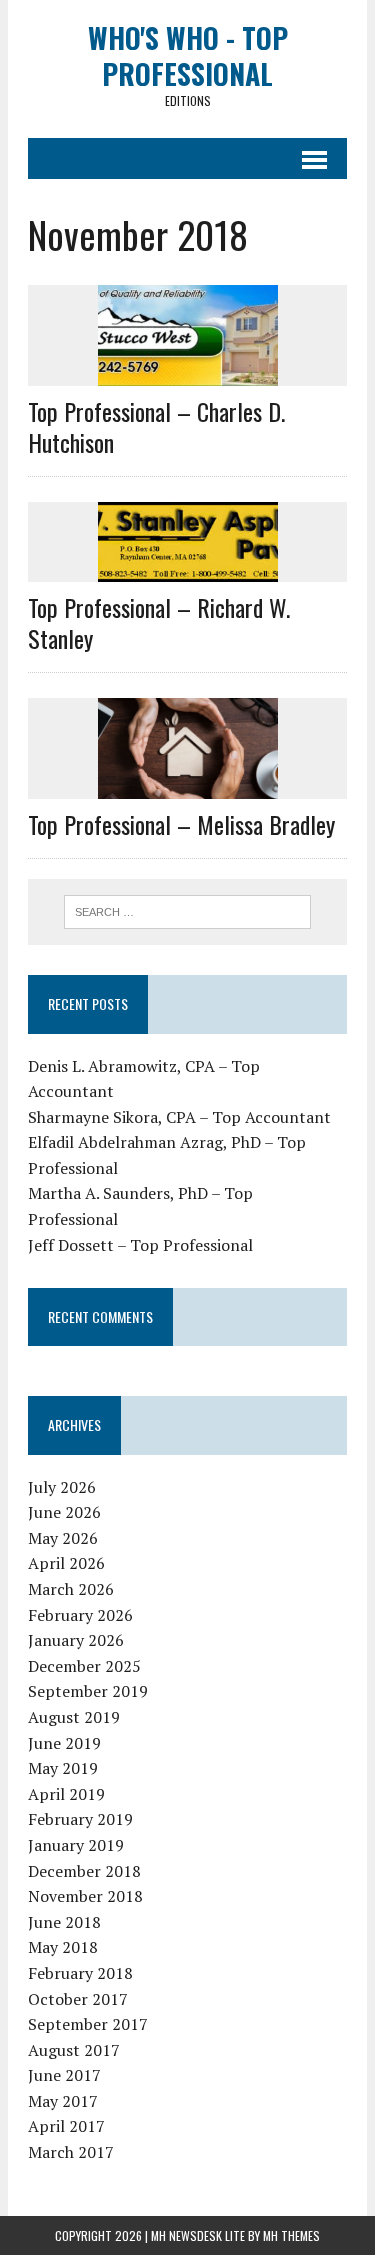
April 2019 (66, 1794)
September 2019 (88, 1691)
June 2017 (64, 2075)
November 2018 (85, 1896)
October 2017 (78, 1999)
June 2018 (64, 1922)
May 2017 (63, 2101)
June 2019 (64, 1743)
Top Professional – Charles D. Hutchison (156, 426)
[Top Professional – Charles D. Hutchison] (188, 372)
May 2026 (63, 1538)
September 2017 (88, 2024)
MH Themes (291, 2235)
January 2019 (76, 1845)
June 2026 (64, 1512)
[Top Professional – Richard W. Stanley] (188, 568)
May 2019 (63, 1768)
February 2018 (80, 1973)
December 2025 (84, 1666)
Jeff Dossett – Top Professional (140, 1245)
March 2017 (71, 2152)
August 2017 (74, 2050)
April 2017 (66, 2126)
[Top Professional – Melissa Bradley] (188, 786)
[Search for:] (187, 910)
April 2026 (66, 1563)
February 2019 (80, 1819)
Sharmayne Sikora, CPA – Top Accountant (179, 1117)
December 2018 (84, 1871)
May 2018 (63, 1947)
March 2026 (71, 1589)
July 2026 (62, 1487)
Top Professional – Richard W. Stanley (159, 622)
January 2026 (76, 1640)
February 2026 (80, 1615)
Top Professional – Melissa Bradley (181, 824)
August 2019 (74, 1717)
